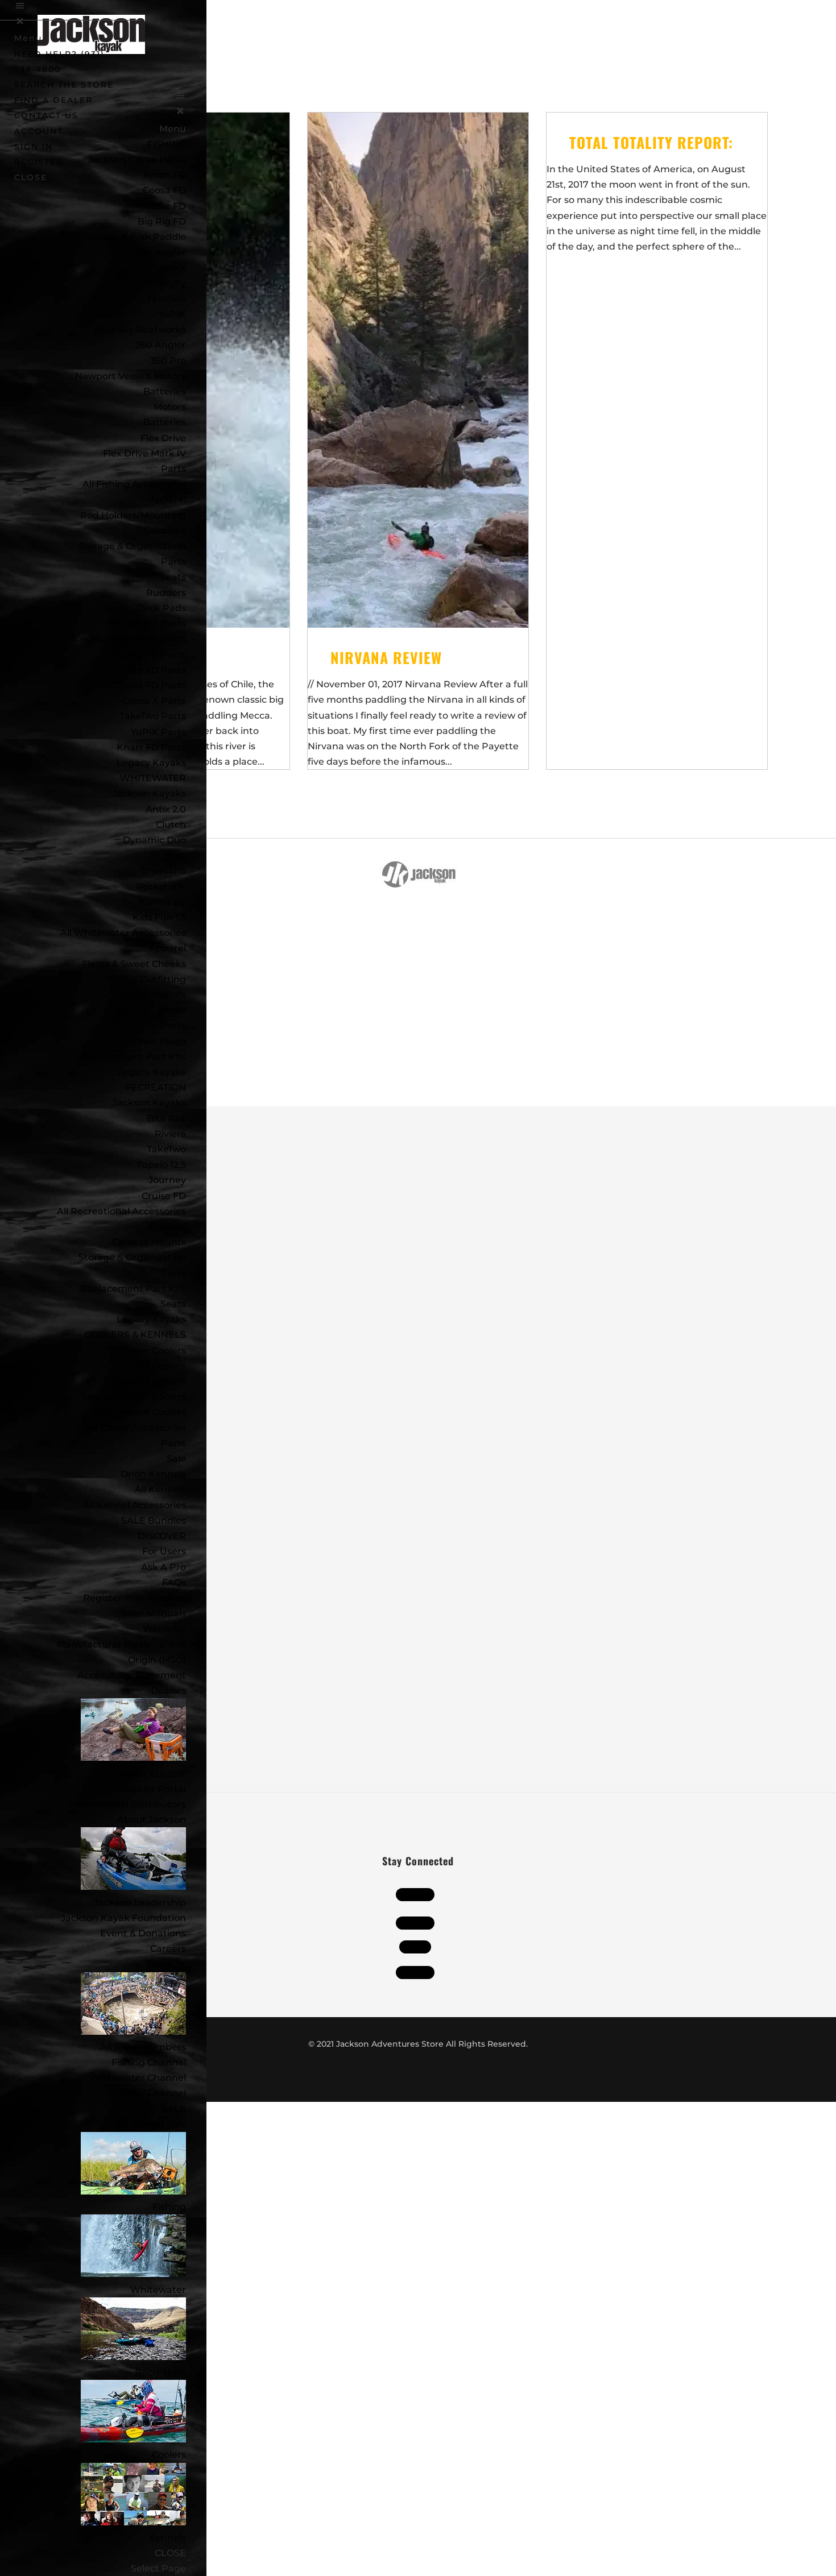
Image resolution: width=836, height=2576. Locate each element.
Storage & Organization (132, 1257)
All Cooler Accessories (136, 1428)
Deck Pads (161, 608)
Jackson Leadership (140, 1903)
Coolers (169, 2455)
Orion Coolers (155, 1351)
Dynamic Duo (154, 840)
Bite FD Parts (155, 670)
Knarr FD (165, 175)
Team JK (166, 1964)
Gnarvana (163, 871)
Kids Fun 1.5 (159, 917)
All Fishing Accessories (134, 484)
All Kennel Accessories (134, 1505)
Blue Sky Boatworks (140, 329)
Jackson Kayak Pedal (137, 159)
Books (172, 1010)
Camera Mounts (149, 995)
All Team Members (143, 2047)
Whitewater (158, 2290)
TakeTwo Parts (153, 716)
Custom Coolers (150, 1381)
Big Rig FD (162, 221)
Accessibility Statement (132, 1675)
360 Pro (168, 361)
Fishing (169, 2207)
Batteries (165, 422)
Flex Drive (163, 438)
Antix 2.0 (166, 809)
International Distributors (127, 1804)
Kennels (167, 2538)
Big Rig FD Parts (148, 655)
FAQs (174, 1582)
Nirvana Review (386, 658)
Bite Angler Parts (146, 623)
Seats (173, 577)
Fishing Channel (149, 2062)
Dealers (168, 1691)
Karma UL (162, 902)
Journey (167, 1180)
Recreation (160, 2372)
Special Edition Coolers (134, 1397)
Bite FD (169, 206)
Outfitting (163, 979)
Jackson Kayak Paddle (134, 237)
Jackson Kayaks (149, 793)
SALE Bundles (154, 1521)
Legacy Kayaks (151, 763)
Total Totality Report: (651, 142)
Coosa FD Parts (151, 685)
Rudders (166, 593)
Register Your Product (134, 1598)
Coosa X (168, 267)
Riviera (170, 1134)
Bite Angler (160, 252)
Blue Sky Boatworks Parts (126, 639)
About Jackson (152, 1820)
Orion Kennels (153, 1474)
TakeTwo (166, 299)
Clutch (171, 825)
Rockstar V (161, 887)
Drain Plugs (159, 1041)
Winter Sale (159, 2124)
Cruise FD (164, 1196)
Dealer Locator (152, 1774)
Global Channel (151, 2093)
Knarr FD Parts (151, 747)
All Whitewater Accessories (123, 933)
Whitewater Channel (138, 2078)
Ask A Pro (164, 1567)
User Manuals (154, 1613)
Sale (176, 1459)
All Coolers (162, 1366)
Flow (175, 855)
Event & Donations (143, 1933)
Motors (170, 407)
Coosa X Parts (154, 701)
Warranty (164, 1629)
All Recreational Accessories (121, 1211)
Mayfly (171, 283)
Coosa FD (164, 190)
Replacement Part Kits (133, 1057)
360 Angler (161, 345)
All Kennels (160, 1489)
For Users (164, 1551)
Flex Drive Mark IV (144, 453)
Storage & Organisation (132, 546)
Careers (168, 1949)
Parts (173, 469)
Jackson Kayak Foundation (123, 1918)
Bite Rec (167, 1119)
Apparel (167, 499)
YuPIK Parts (158, 732)
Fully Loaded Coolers (138, 1412)
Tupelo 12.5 (161, 1165)
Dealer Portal (155, 1789)
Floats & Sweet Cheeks (134, 964)
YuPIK (172, 314)
